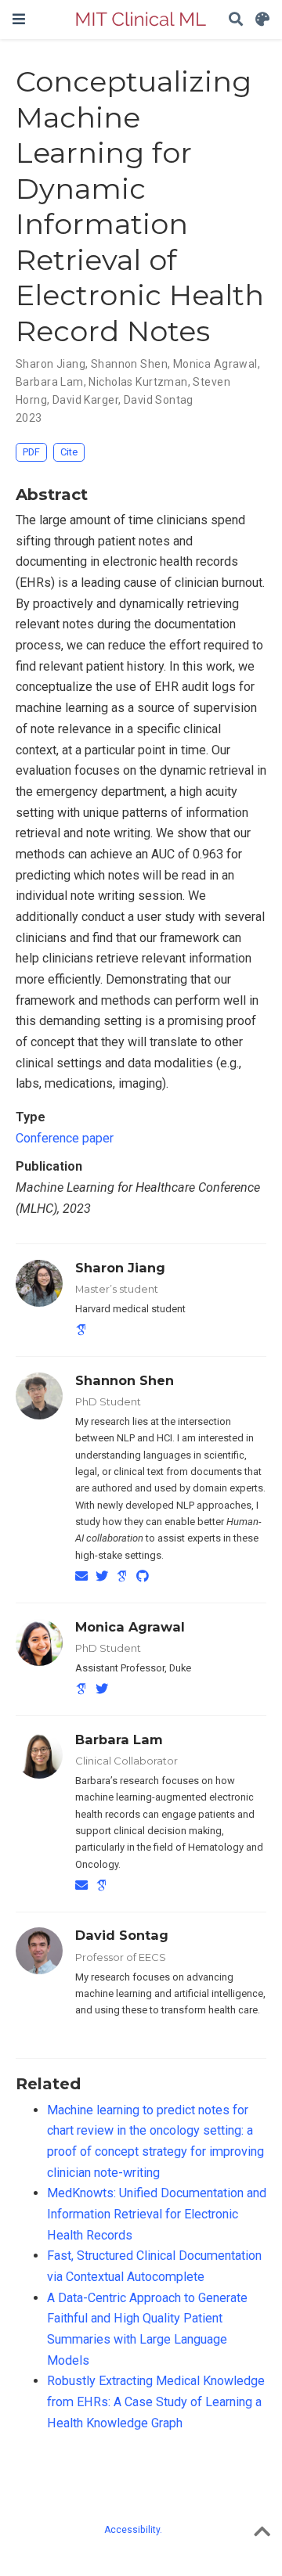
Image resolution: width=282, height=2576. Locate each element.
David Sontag (122, 1935)
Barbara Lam (119, 1740)
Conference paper (65, 1138)
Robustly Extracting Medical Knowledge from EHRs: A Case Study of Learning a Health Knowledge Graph (156, 2402)
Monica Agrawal (130, 1627)
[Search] (236, 20)
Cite (69, 452)
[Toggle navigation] (19, 19)
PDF (31, 452)
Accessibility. (133, 2530)
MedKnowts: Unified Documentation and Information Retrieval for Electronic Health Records (157, 2214)
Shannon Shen (125, 1380)
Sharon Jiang (120, 1268)
